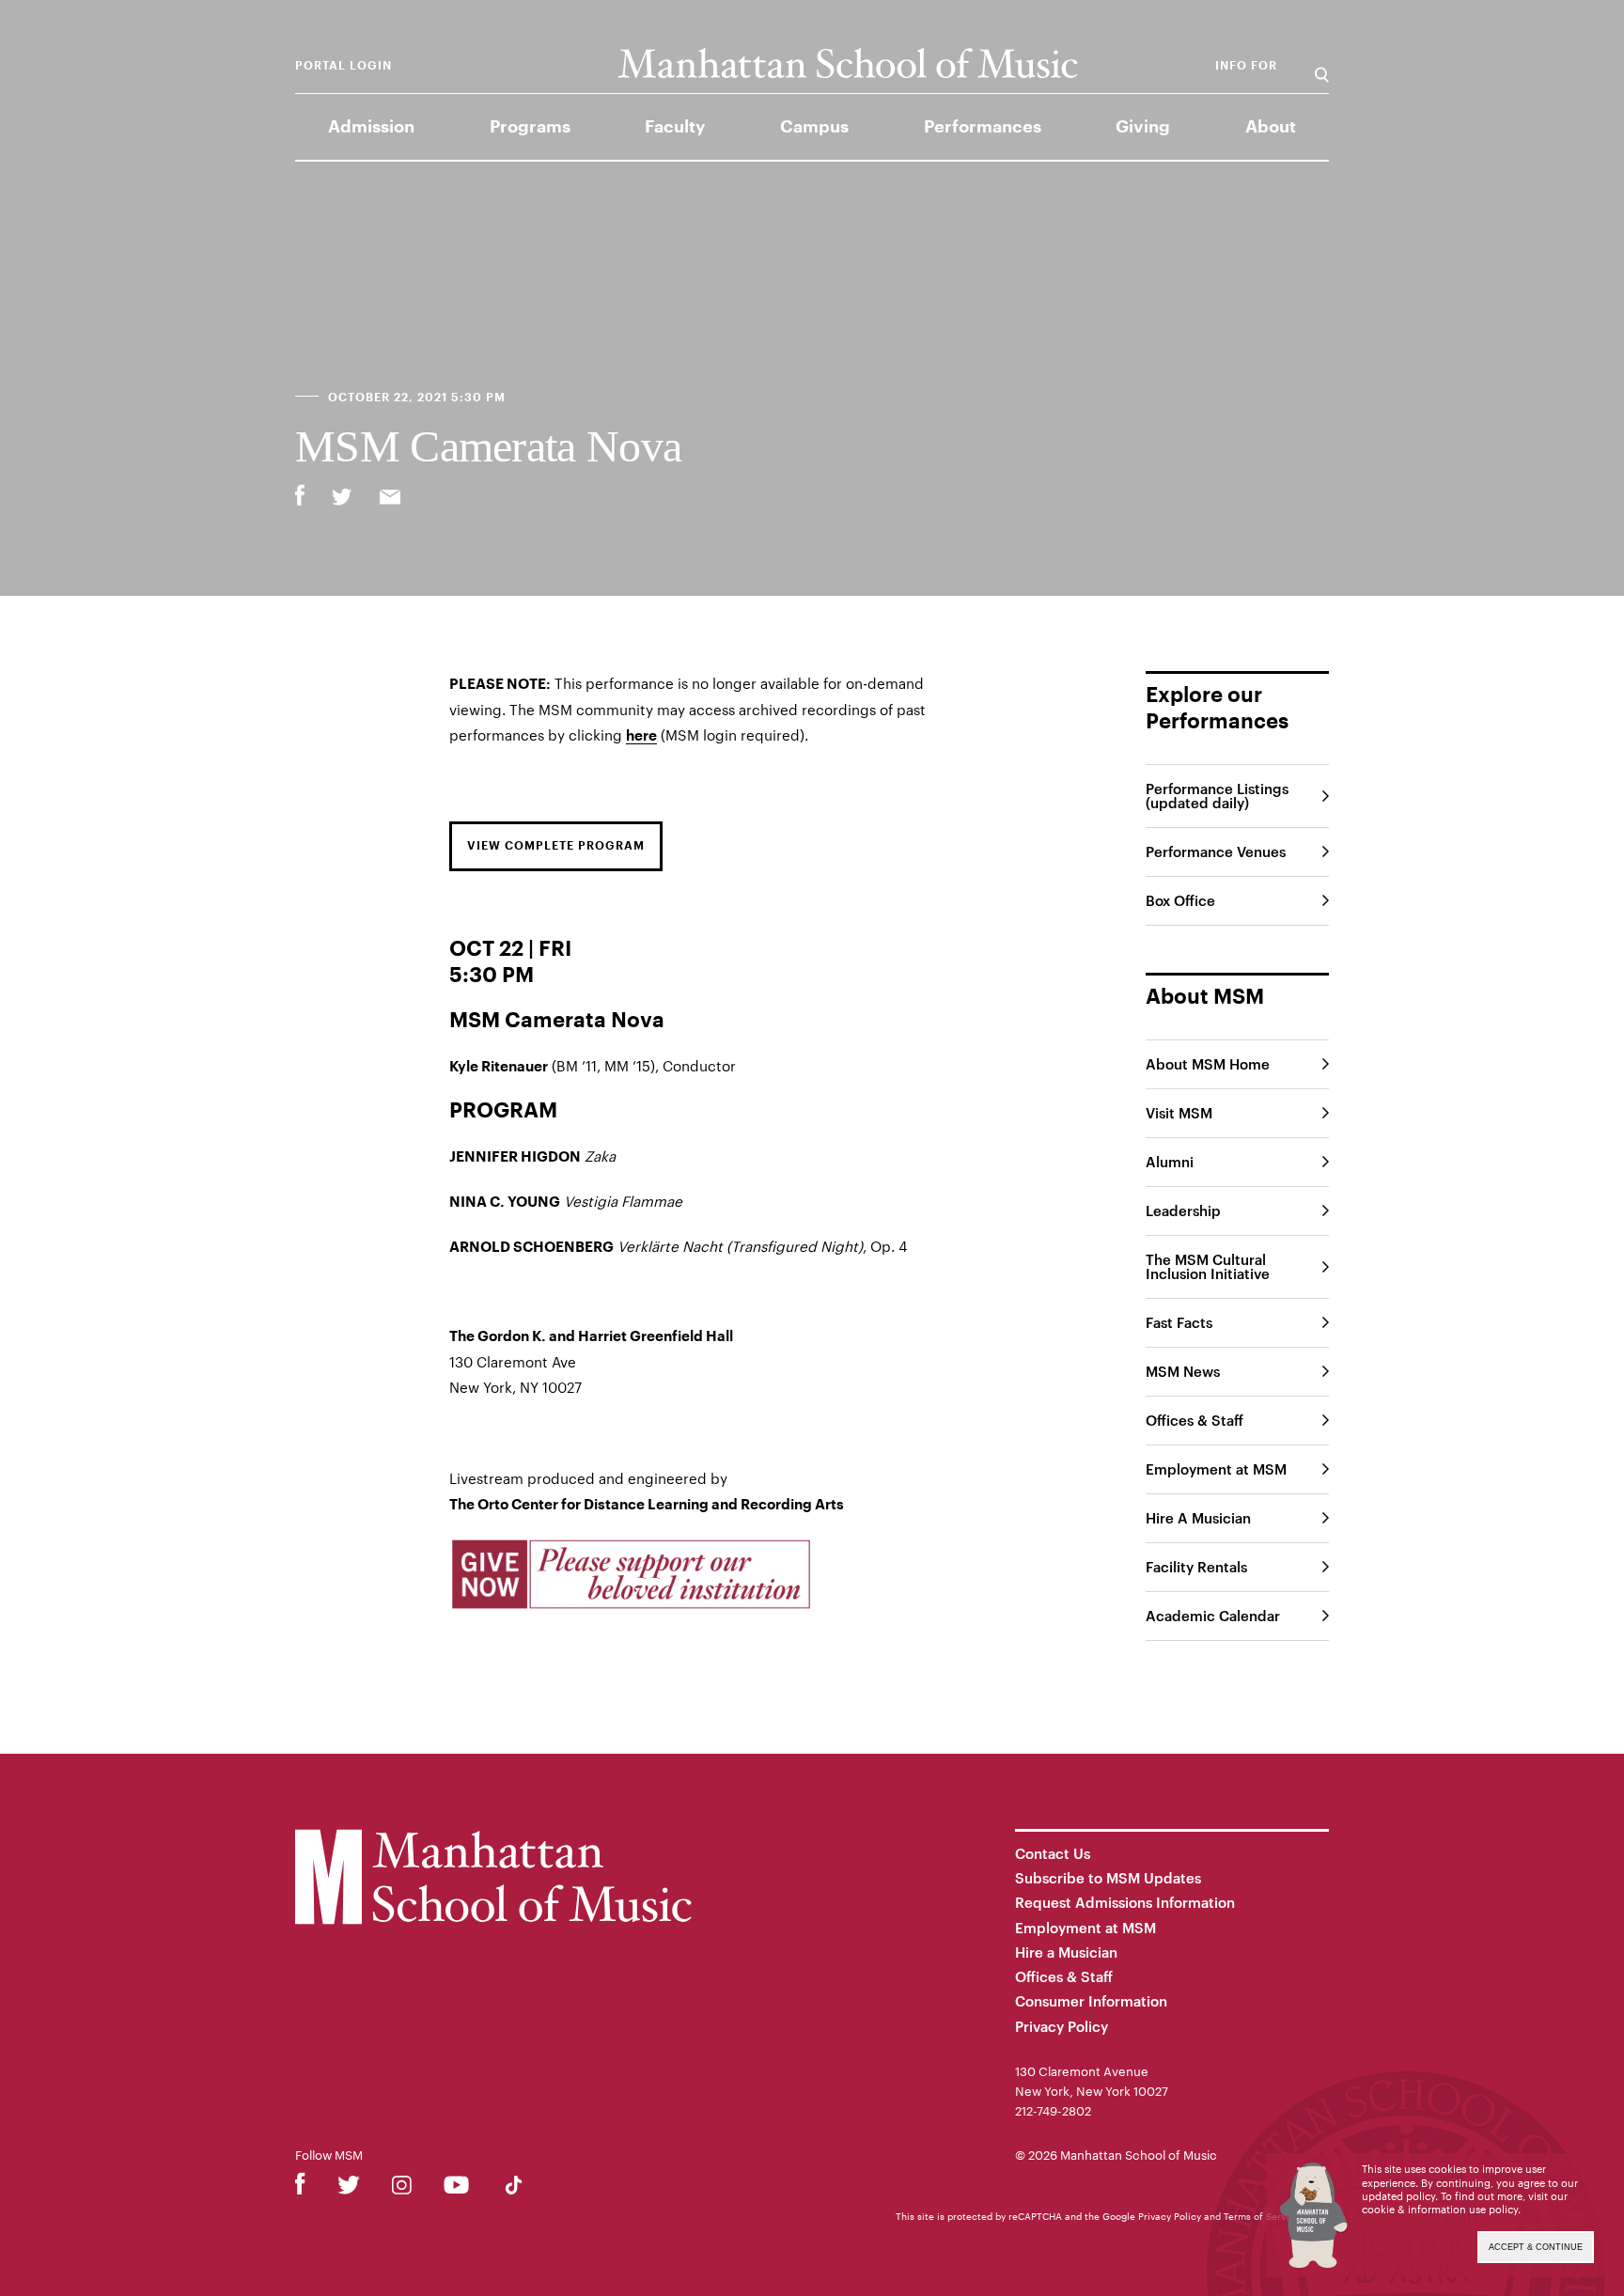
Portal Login (344, 66)
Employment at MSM (1216, 1469)
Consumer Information (1091, 2001)
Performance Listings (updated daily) (1217, 796)
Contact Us (1053, 1853)
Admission (371, 127)
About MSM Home (1208, 1064)
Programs (530, 127)
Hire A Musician (1198, 1518)
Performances (983, 127)
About (1271, 127)
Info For (1246, 66)
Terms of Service (1262, 2216)
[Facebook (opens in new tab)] (300, 2188)
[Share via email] (390, 499)
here (641, 736)
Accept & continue (1536, 2247)
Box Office (1180, 900)
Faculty (675, 127)
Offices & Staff (1195, 1420)
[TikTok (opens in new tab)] (514, 2188)
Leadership (1183, 1210)
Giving (1143, 127)
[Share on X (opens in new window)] (342, 499)
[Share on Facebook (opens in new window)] (300, 495)
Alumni (1170, 1162)
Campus (814, 127)
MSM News (1183, 1371)
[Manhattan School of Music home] (847, 63)
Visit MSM (1179, 1113)
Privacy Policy (1062, 2026)
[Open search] (1322, 65)
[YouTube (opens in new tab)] (456, 2188)
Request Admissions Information (1125, 1902)
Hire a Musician (1066, 1952)
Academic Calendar (1213, 1616)
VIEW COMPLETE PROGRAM (556, 846)
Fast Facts (1179, 1322)
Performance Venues (1216, 851)
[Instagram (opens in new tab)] (402, 2188)
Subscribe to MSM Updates (1108, 1878)
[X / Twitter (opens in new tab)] (349, 2188)
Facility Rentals (1196, 1567)
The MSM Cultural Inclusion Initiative (1208, 1266)
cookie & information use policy (1440, 2209)
